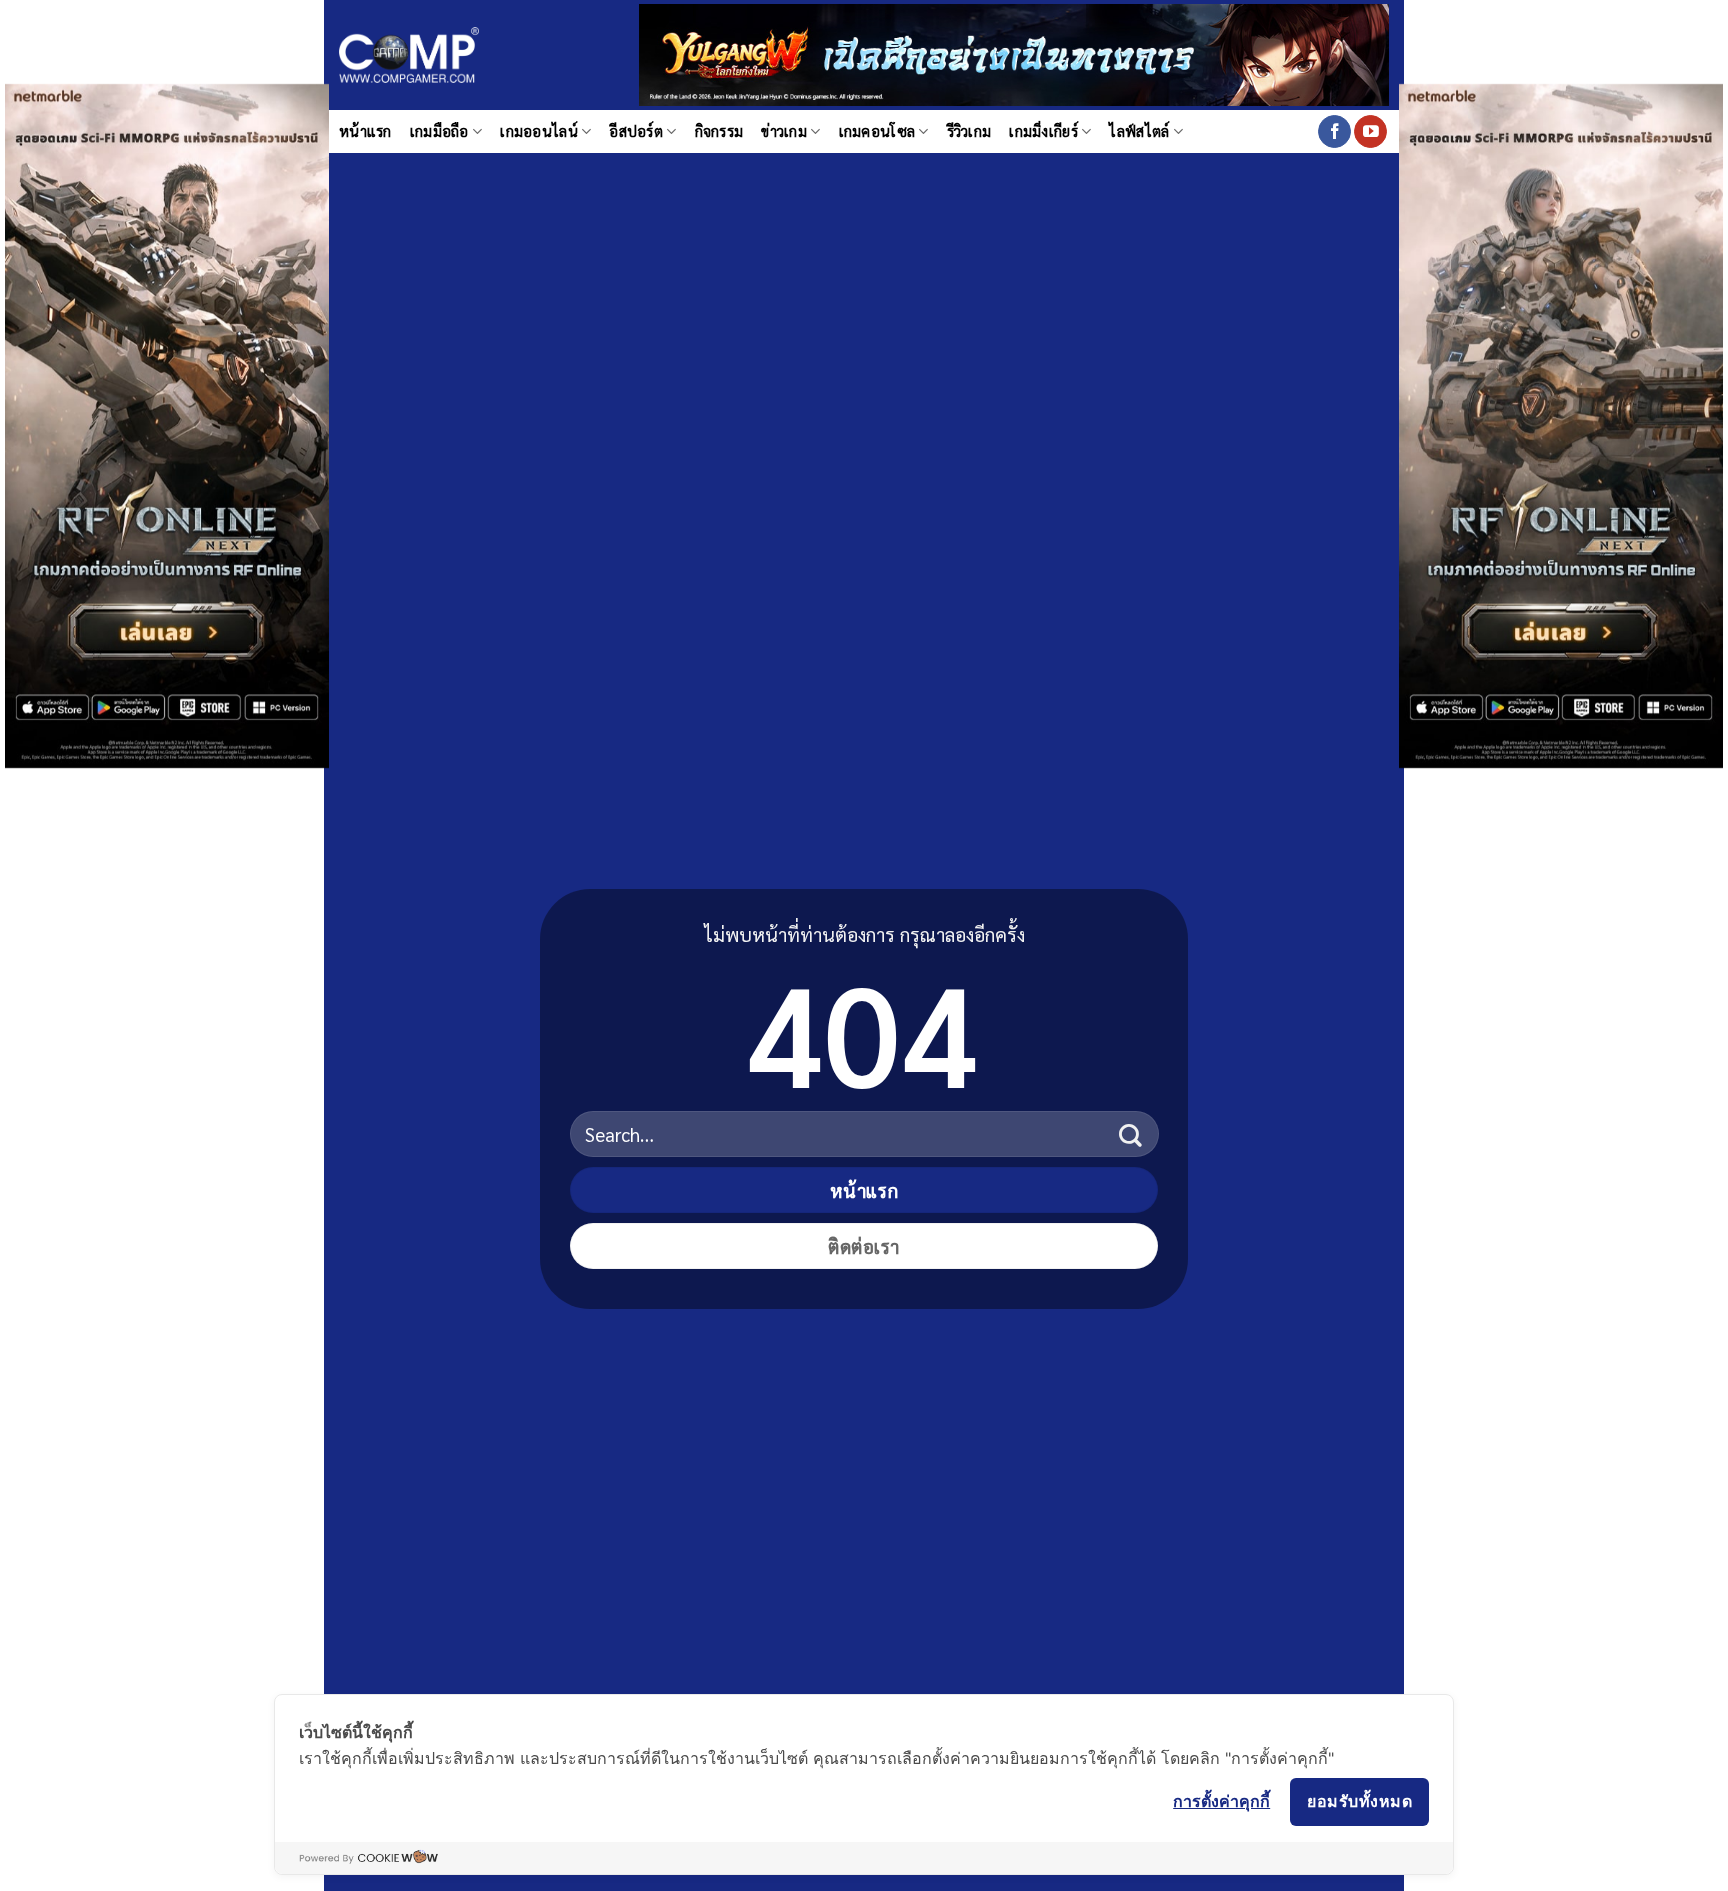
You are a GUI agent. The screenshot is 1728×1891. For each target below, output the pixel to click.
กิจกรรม (719, 131)
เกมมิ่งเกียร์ (1043, 131)
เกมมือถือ (439, 131)
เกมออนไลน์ (539, 131)
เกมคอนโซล (877, 131)
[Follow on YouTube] (1370, 132)
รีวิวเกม (969, 131)
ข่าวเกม (784, 131)
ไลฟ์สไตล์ (1139, 131)
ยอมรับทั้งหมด (1359, 1801)
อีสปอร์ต (636, 131)
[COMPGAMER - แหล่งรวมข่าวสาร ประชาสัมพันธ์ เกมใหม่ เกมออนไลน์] (409, 55)
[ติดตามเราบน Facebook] (1334, 132)
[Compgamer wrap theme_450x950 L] (167, 423)
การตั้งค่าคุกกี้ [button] (1221, 1801)
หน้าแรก (365, 131)
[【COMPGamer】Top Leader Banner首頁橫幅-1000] (1014, 52)
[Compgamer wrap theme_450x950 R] (1561, 423)
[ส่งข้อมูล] (1130, 1134)
